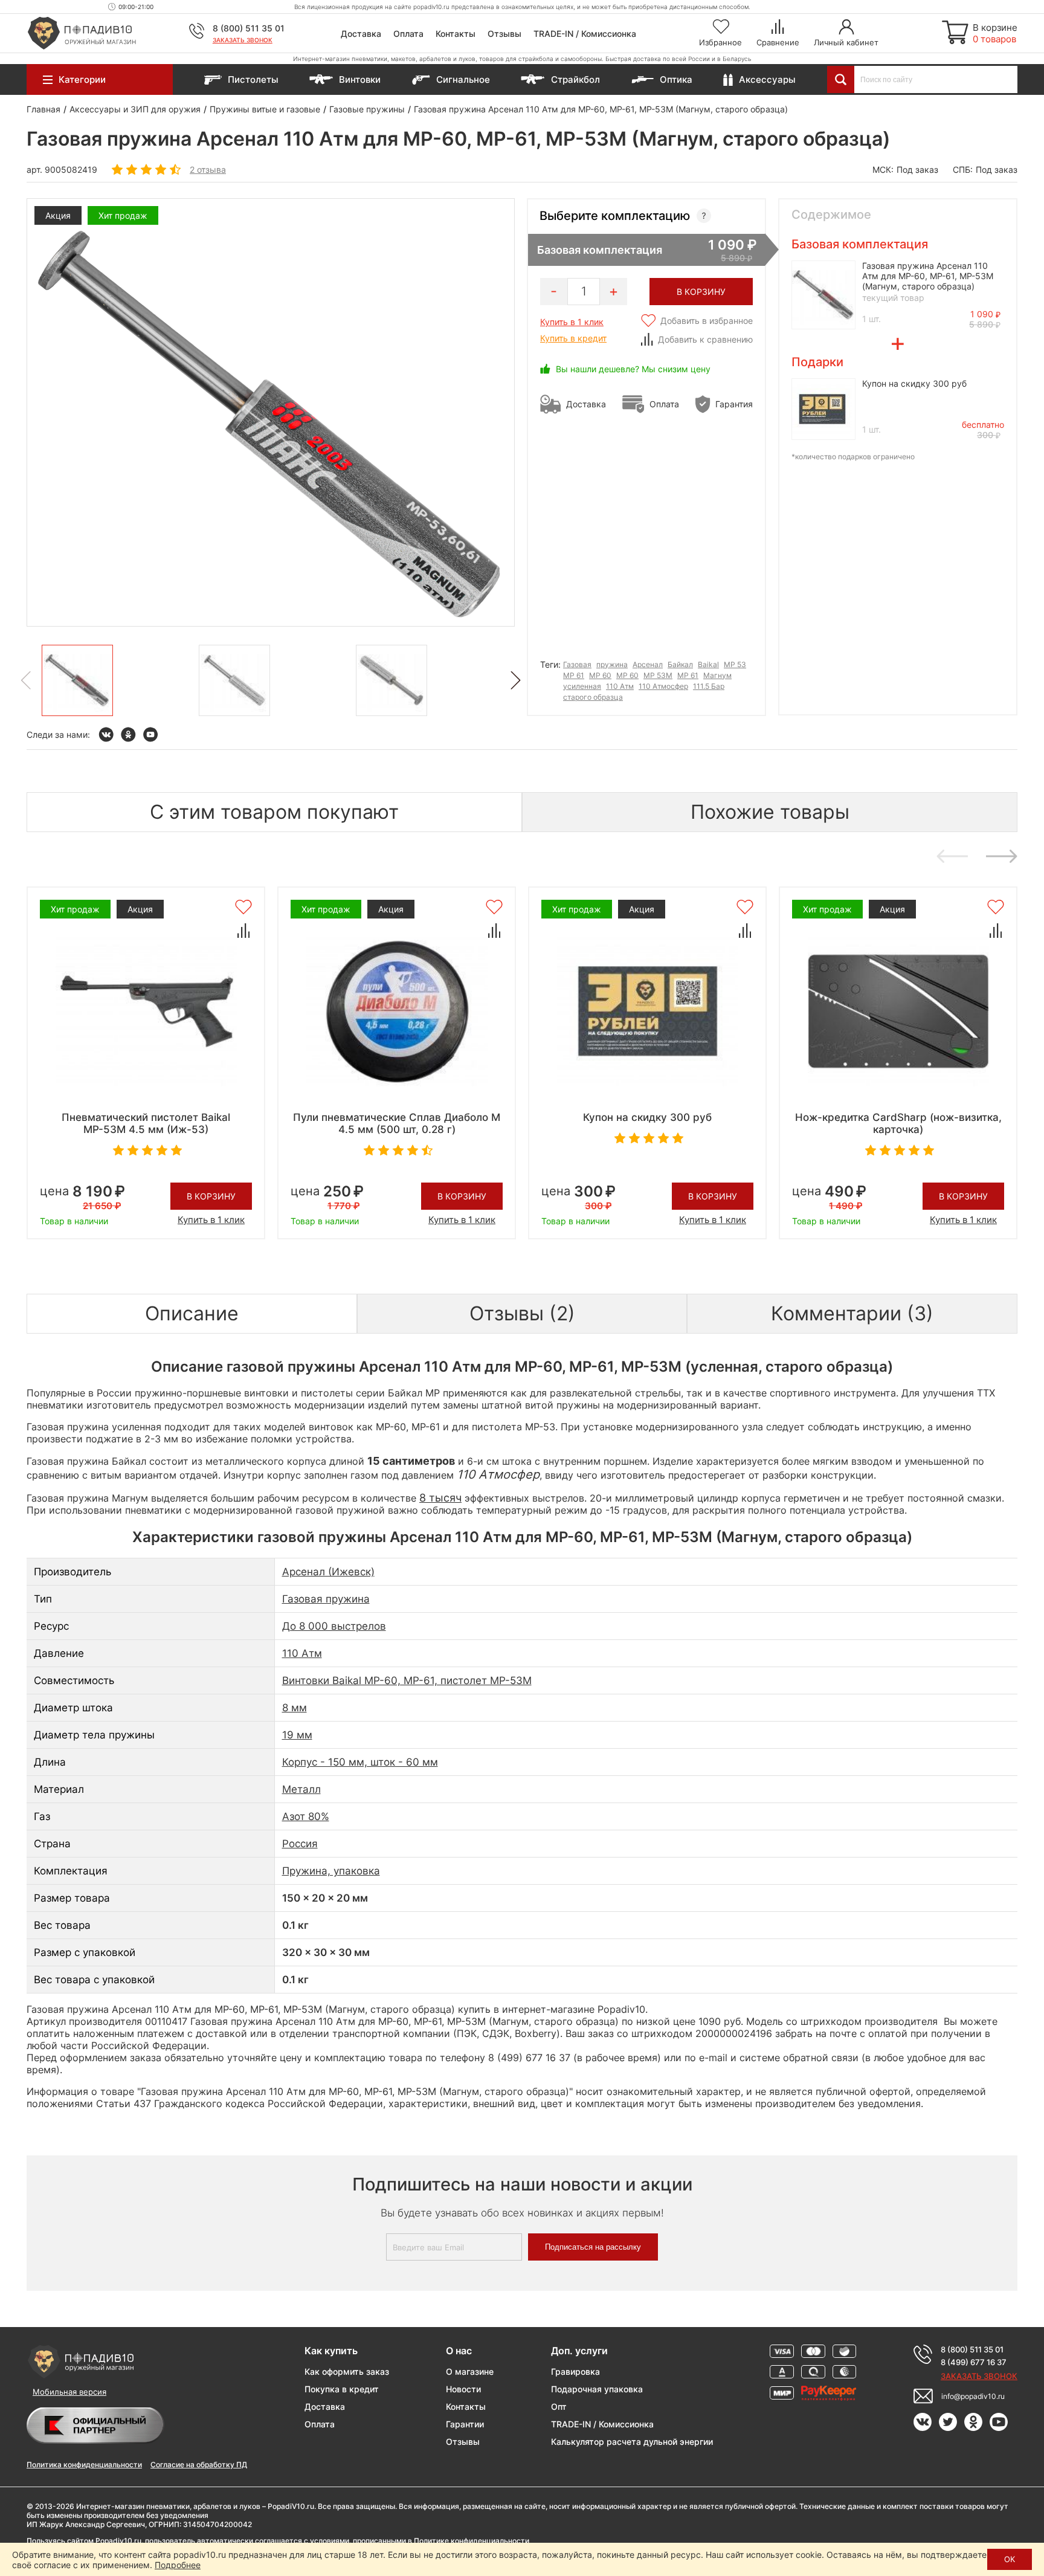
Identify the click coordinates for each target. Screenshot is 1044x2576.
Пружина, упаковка (331, 1871)
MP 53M (658, 675)
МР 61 (574, 675)
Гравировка (575, 2371)
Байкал (680, 664)
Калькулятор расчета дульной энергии (632, 2442)
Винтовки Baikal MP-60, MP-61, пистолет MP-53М (407, 1680)
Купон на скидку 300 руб (914, 383)
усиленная (582, 686)
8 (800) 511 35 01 (249, 28)
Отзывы (504, 34)
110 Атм (620, 686)
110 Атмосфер (663, 686)
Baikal (708, 664)
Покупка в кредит (342, 2389)
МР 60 (600, 675)
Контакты (456, 34)
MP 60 (627, 675)
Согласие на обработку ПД (199, 2465)
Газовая (577, 664)
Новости (463, 2389)
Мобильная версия (69, 2392)
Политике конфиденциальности (472, 2541)
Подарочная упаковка (597, 2389)
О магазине (470, 2371)
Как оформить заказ (347, 2371)
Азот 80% (306, 1816)
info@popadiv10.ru (973, 2396)
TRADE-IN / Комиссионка (585, 34)
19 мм (297, 1735)
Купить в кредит (573, 338)
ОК (1010, 2559)
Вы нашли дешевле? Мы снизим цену (633, 369)
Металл (301, 1789)
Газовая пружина (326, 1599)
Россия (300, 1844)
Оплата (408, 34)
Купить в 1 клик (572, 322)
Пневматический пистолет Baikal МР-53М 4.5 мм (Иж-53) (146, 1123)
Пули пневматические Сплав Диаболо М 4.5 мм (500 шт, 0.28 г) (397, 1123)
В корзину (211, 1196)
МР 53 (735, 664)
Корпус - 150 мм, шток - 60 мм (360, 1762)
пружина (612, 664)
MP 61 (688, 675)
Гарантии (465, 2424)
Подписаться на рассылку (593, 2247)
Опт (559, 2407)
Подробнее (178, 2565)
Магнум (717, 675)
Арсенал (648, 664)
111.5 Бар (709, 686)
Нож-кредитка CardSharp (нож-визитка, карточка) (898, 1123)
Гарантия (734, 404)
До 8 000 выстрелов (334, 1626)
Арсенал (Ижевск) (328, 1572)
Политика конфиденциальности (84, 2465)
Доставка (361, 34)
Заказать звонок (243, 40)
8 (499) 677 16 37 (974, 2362)
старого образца (593, 697)
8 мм (295, 1708)
